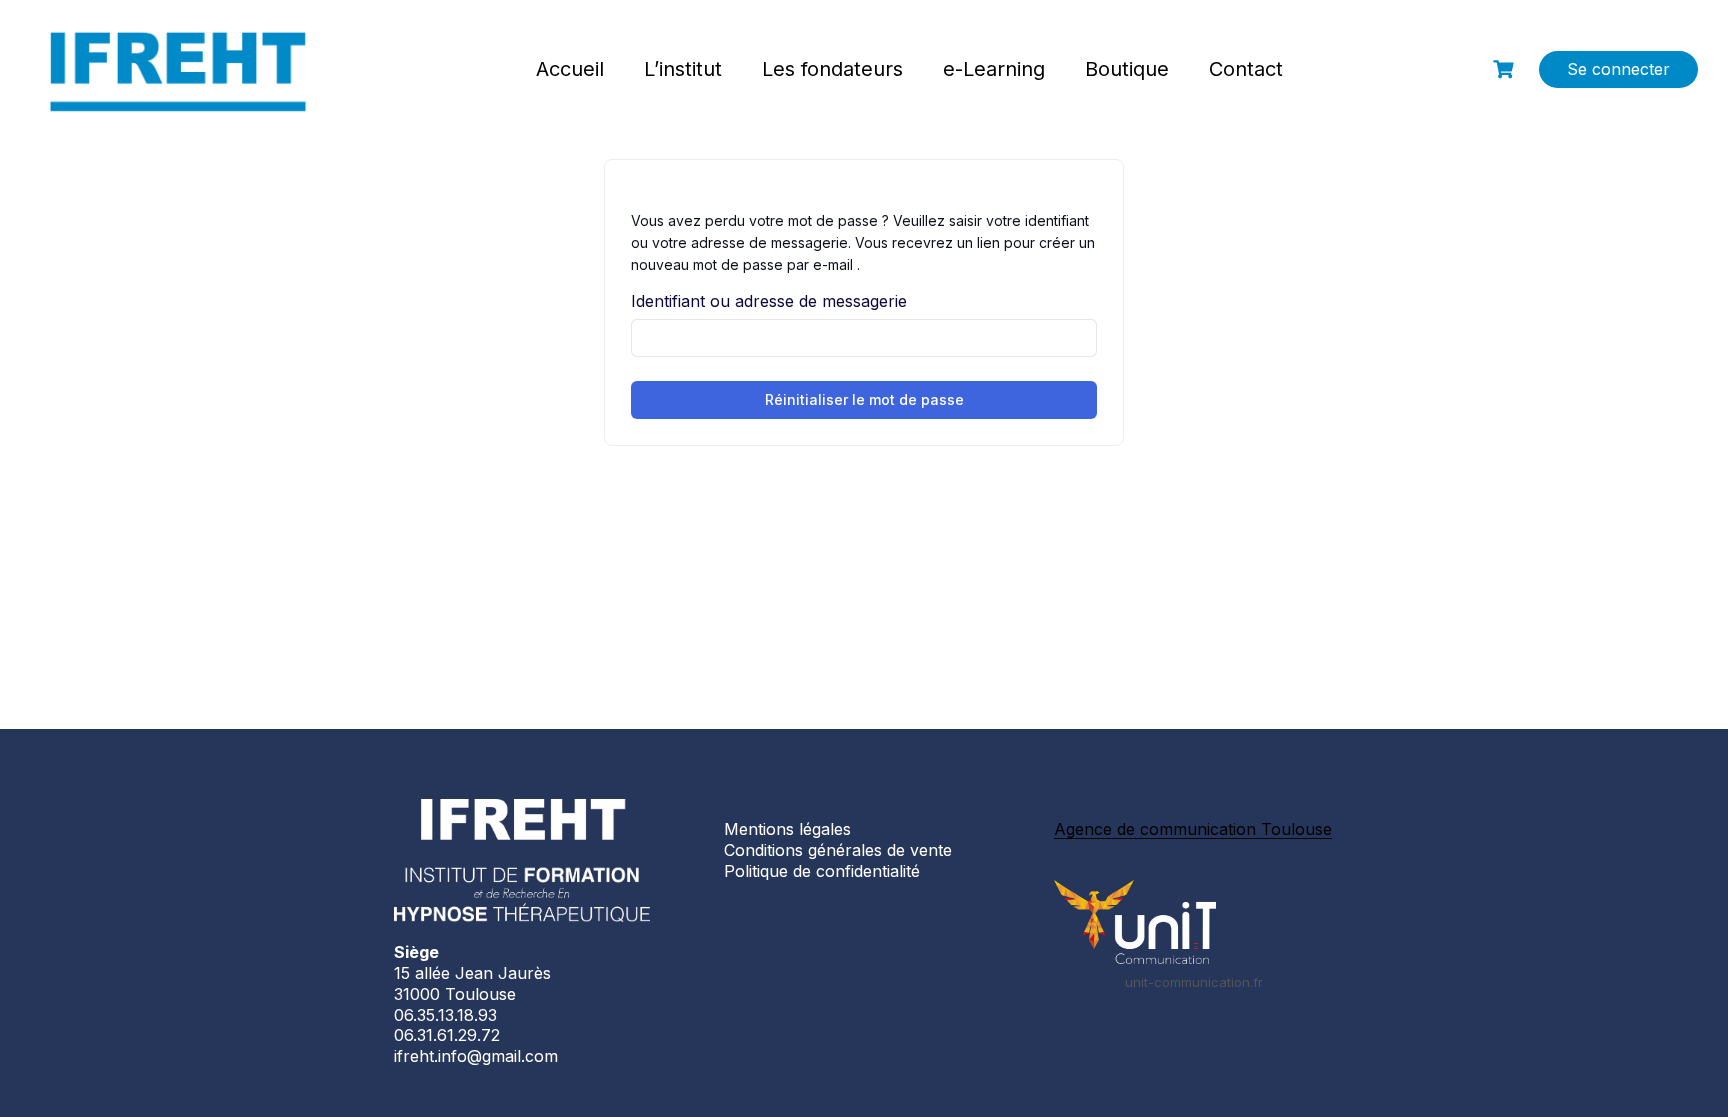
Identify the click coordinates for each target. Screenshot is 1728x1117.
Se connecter (1618, 69)
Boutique (1127, 69)
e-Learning (994, 69)
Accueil (570, 69)
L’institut (683, 69)
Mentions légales (787, 829)
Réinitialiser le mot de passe (864, 399)
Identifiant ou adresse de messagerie (769, 301)
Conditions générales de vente (838, 850)
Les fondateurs (832, 69)
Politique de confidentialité (822, 871)
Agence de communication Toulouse (1193, 829)
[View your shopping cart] (1506, 69)
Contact (1246, 69)
